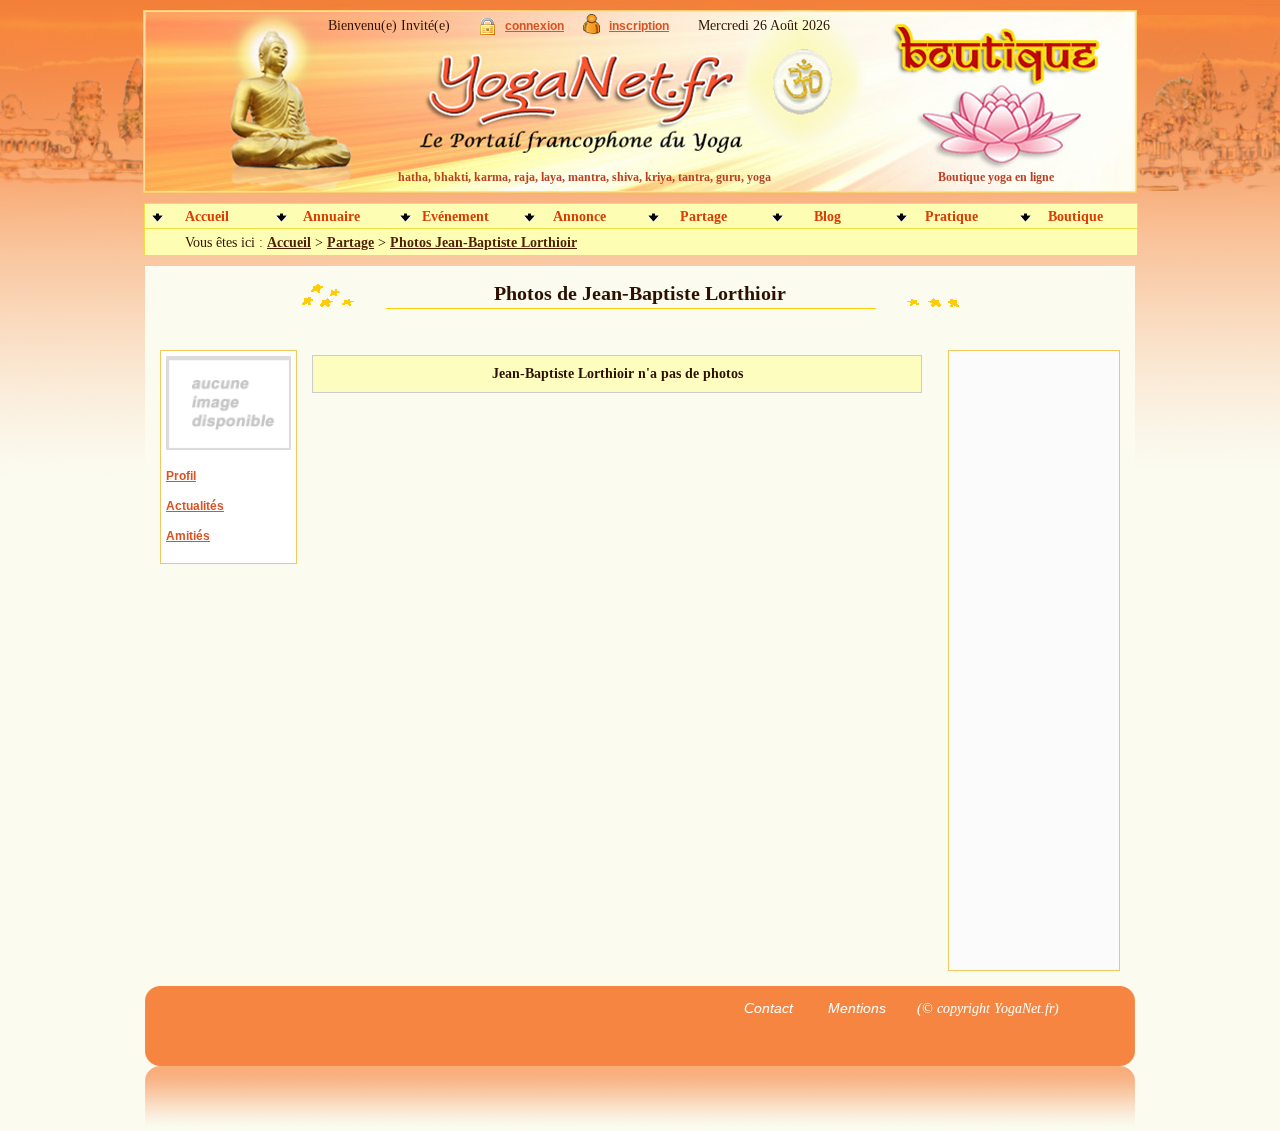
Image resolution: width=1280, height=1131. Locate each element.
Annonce (579, 216)
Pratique (951, 216)
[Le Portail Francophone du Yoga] (595, 110)
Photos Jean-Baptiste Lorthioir (483, 242)
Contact (768, 1008)
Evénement (455, 216)
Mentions (857, 1008)
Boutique (1075, 216)
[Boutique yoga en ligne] (993, 110)
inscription (639, 26)
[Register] (591, 29)
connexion (534, 26)
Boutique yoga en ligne (996, 177)
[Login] (487, 30)
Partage (703, 216)
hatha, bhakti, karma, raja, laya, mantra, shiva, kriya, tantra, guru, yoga (584, 177)
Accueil (207, 216)
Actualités (195, 506)
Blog (827, 216)
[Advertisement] (1034, 661)
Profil (181, 476)
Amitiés (188, 536)
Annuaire (331, 216)
